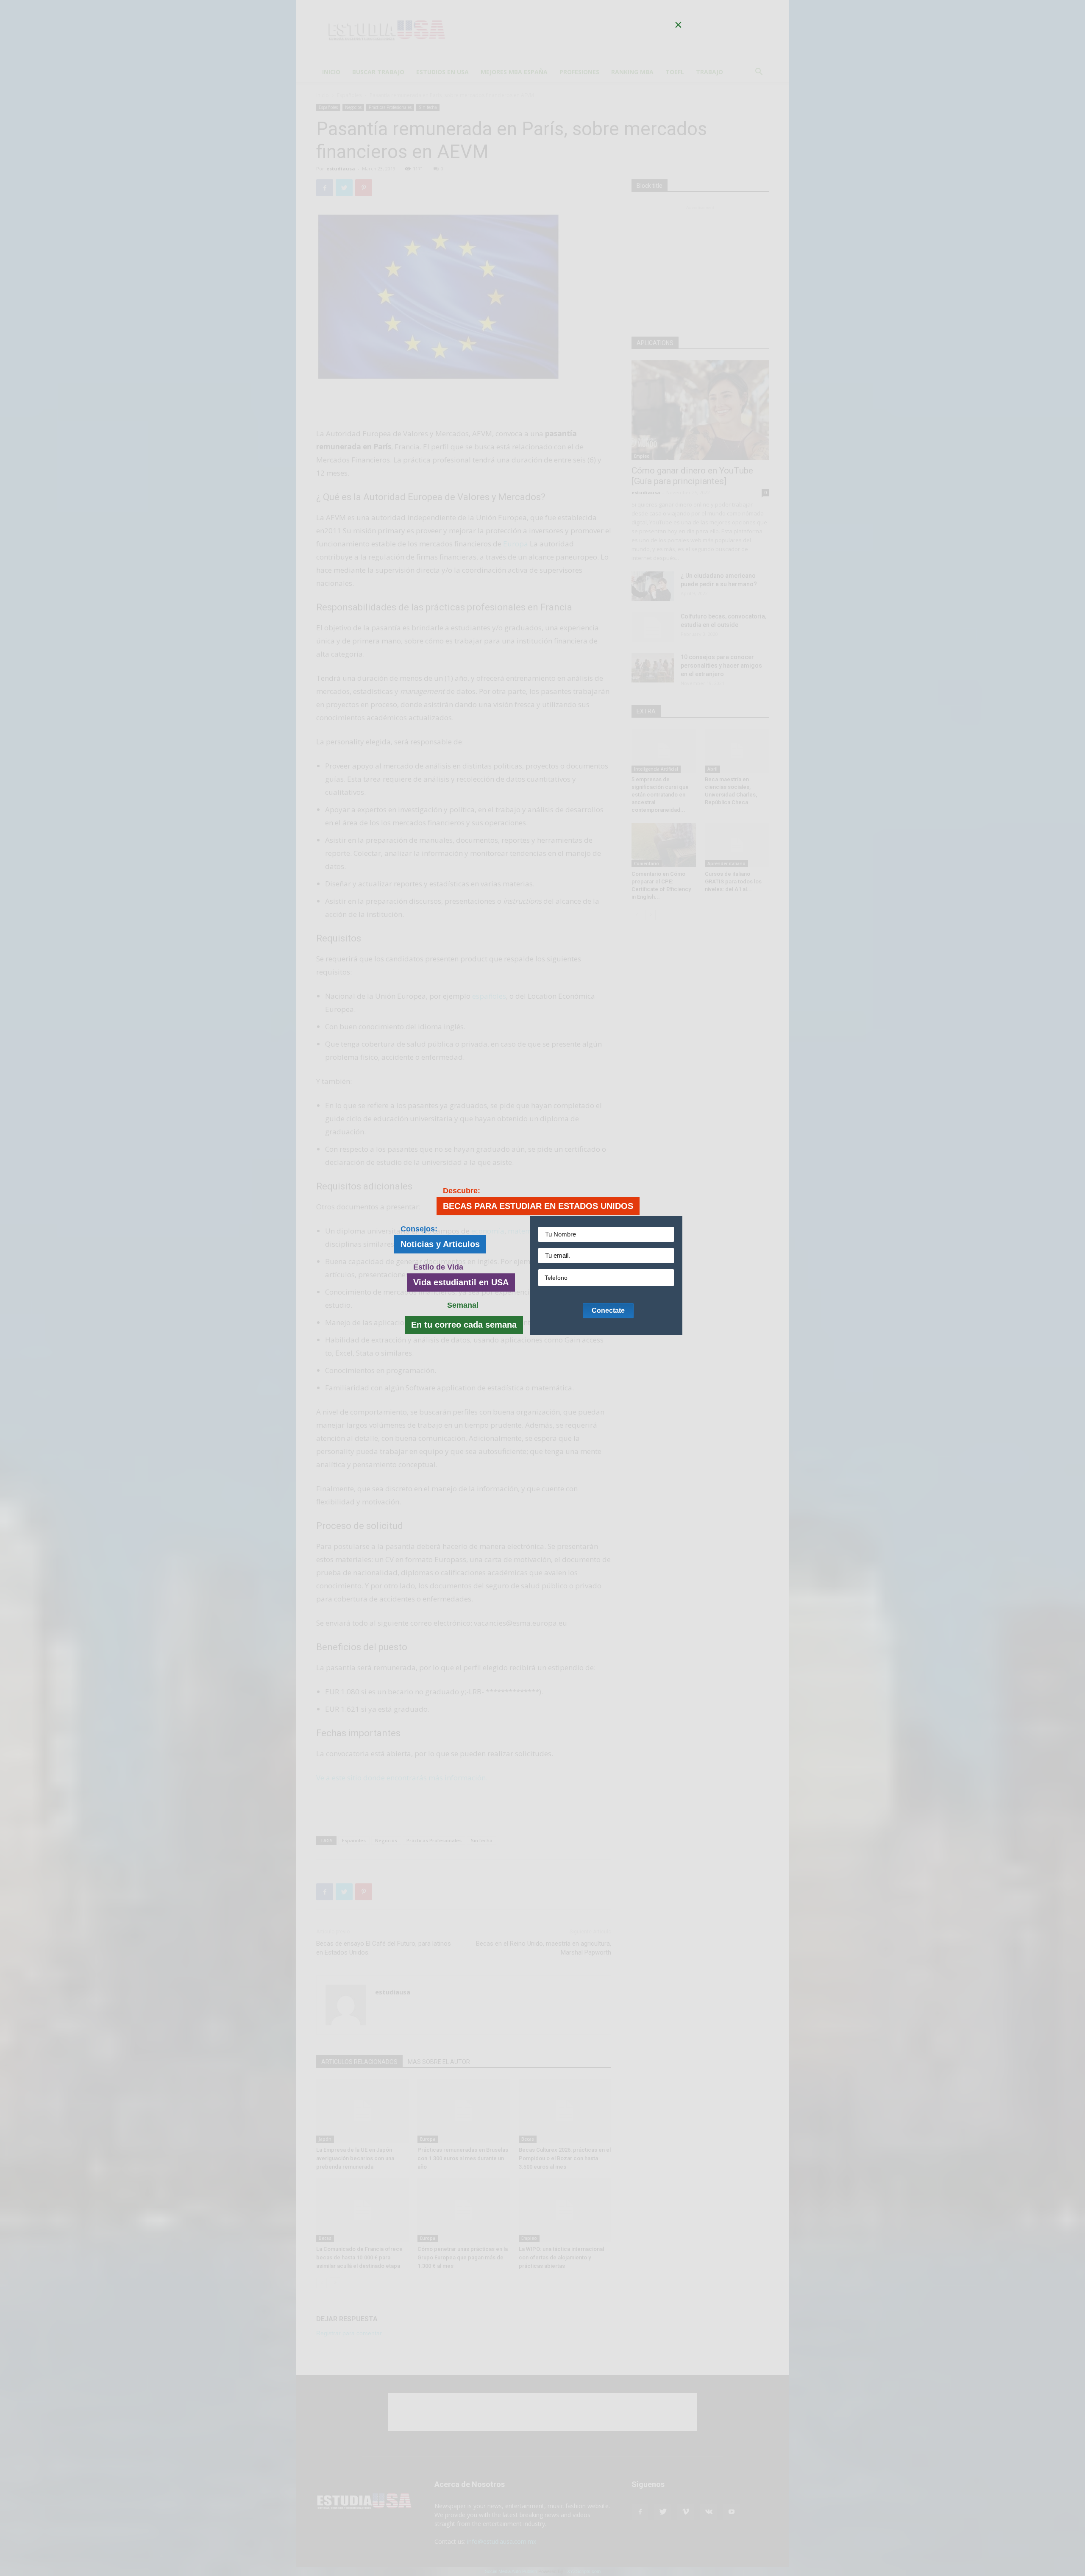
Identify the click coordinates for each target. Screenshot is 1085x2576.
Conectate (608, 1310)
